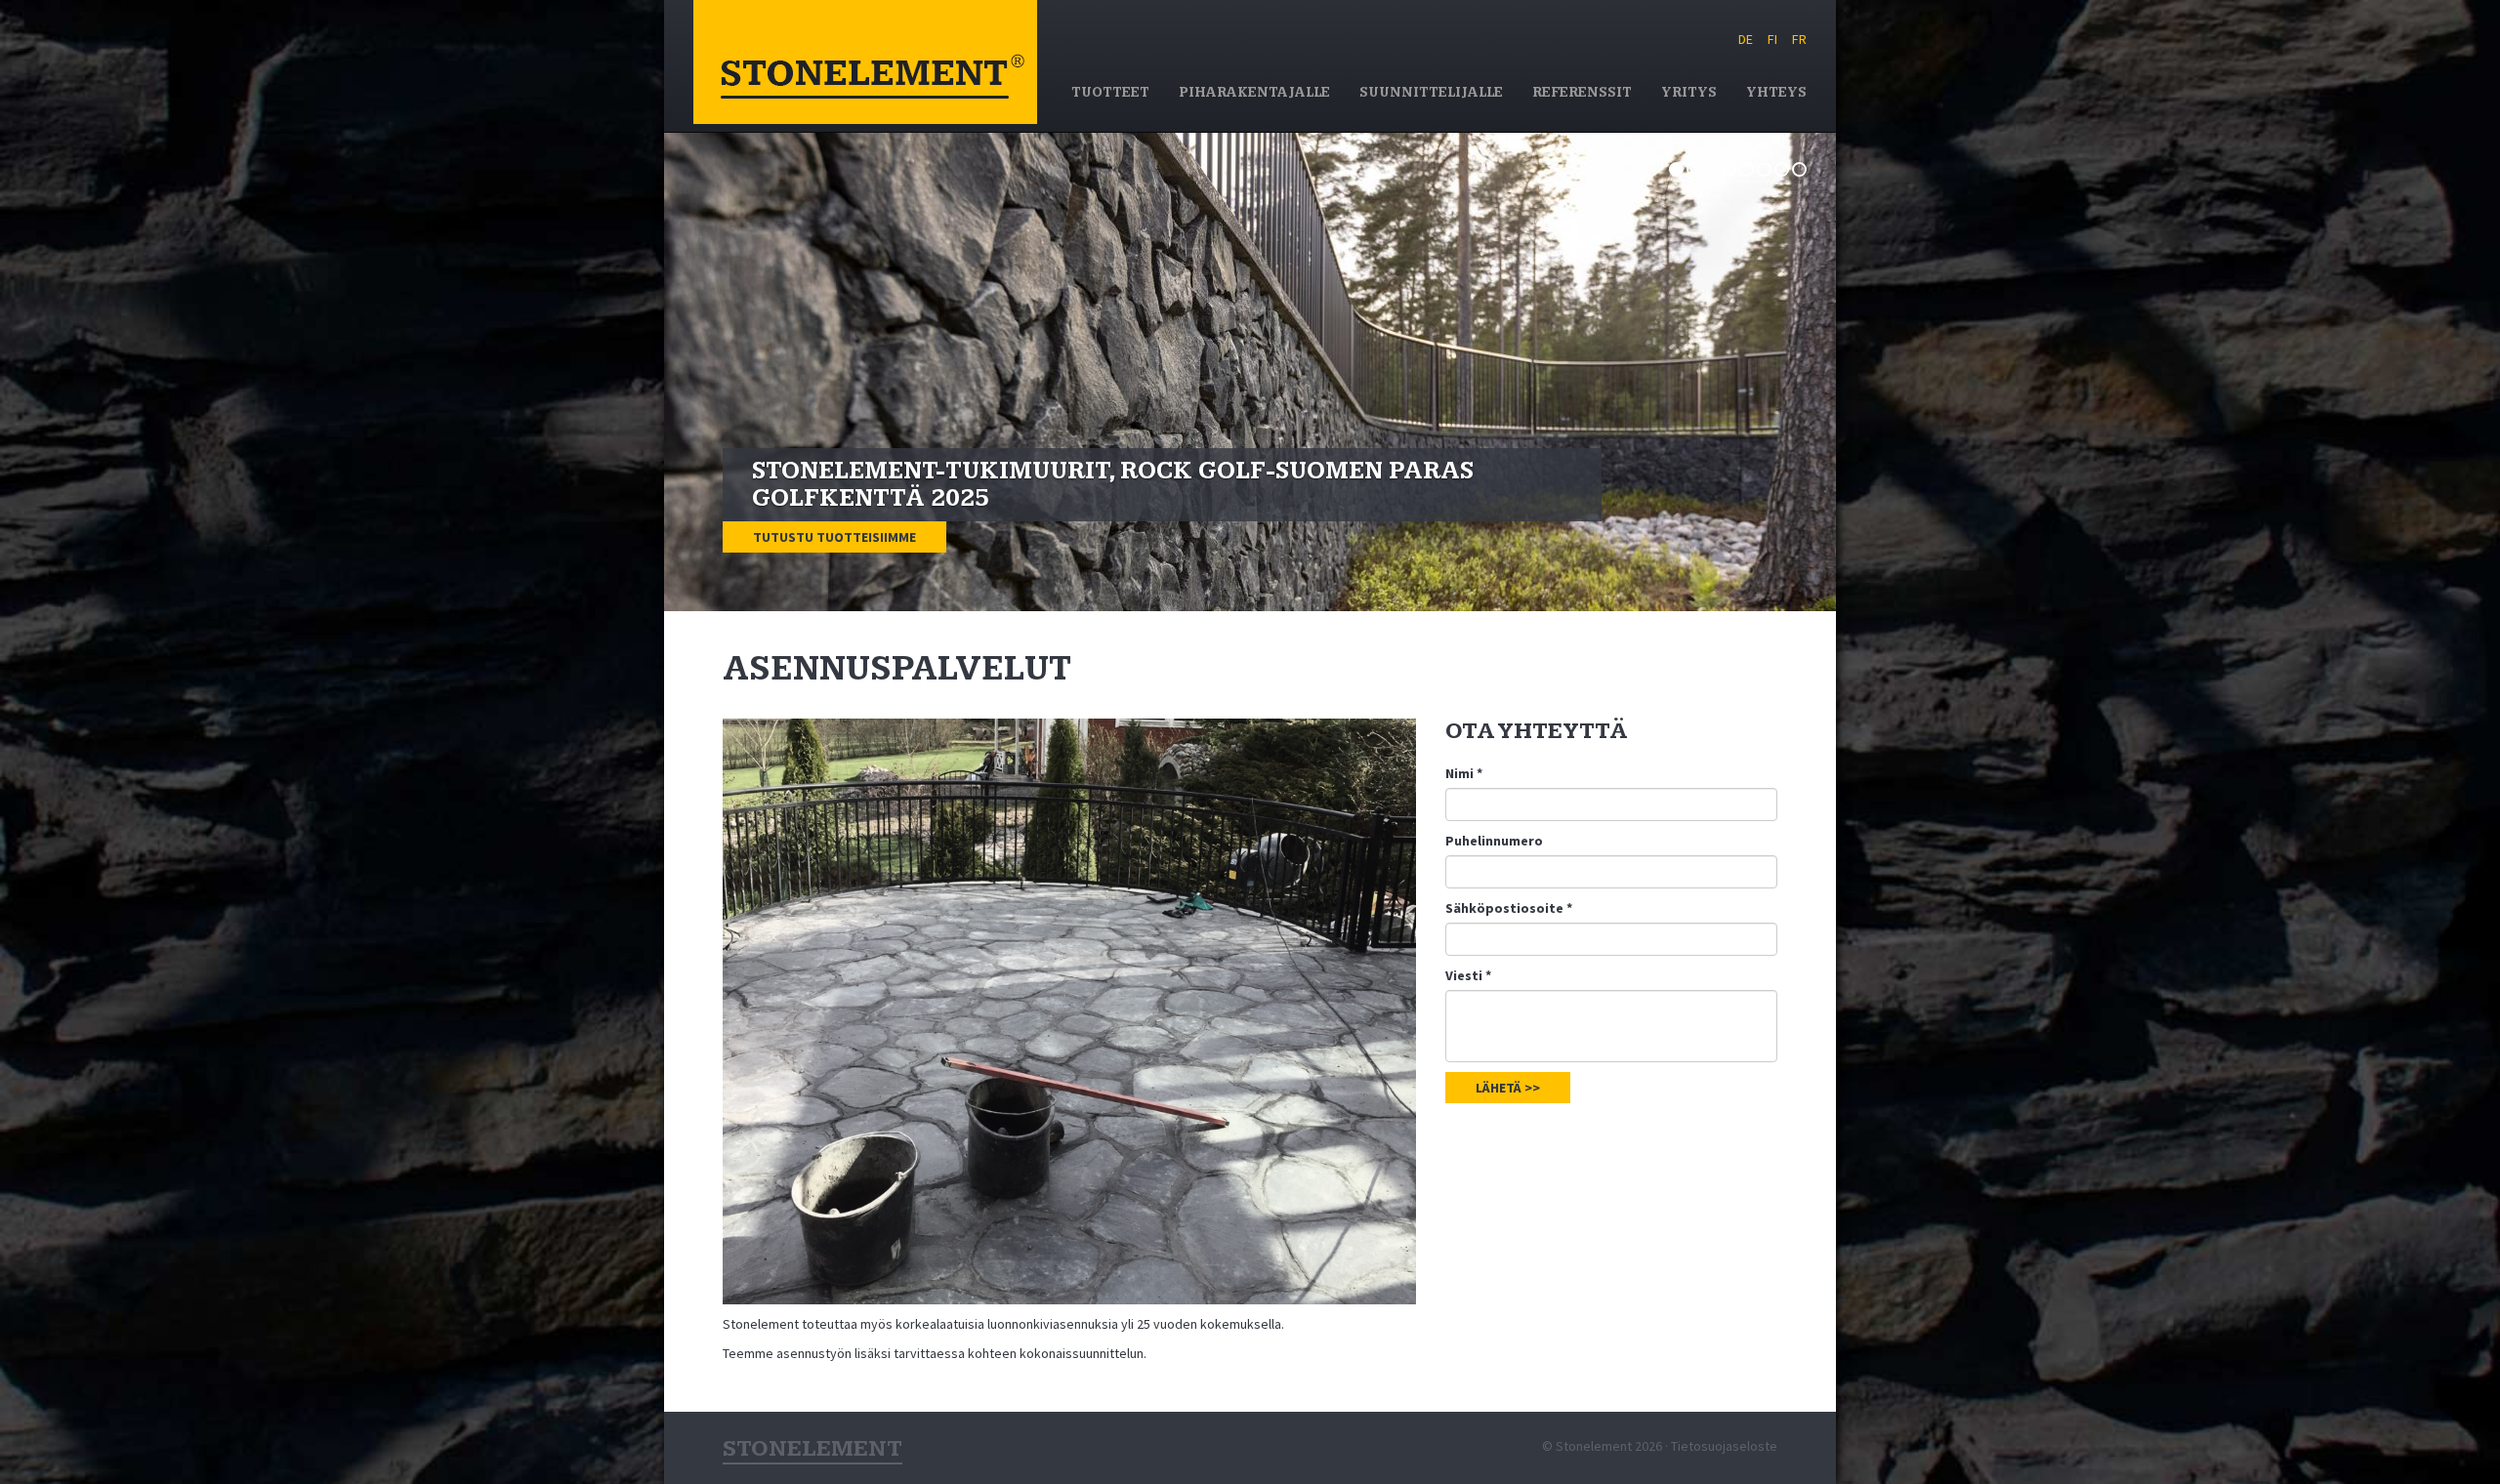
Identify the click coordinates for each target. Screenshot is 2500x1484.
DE (1746, 39)
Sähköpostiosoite (1509, 908)
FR (1799, 39)
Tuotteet (1110, 93)
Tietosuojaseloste (1724, 1446)
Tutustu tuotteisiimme (834, 537)
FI (1772, 39)
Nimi (1464, 773)
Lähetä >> (1508, 1088)
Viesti (1468, 975)
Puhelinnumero (1494, 841)
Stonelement (865, 62)
